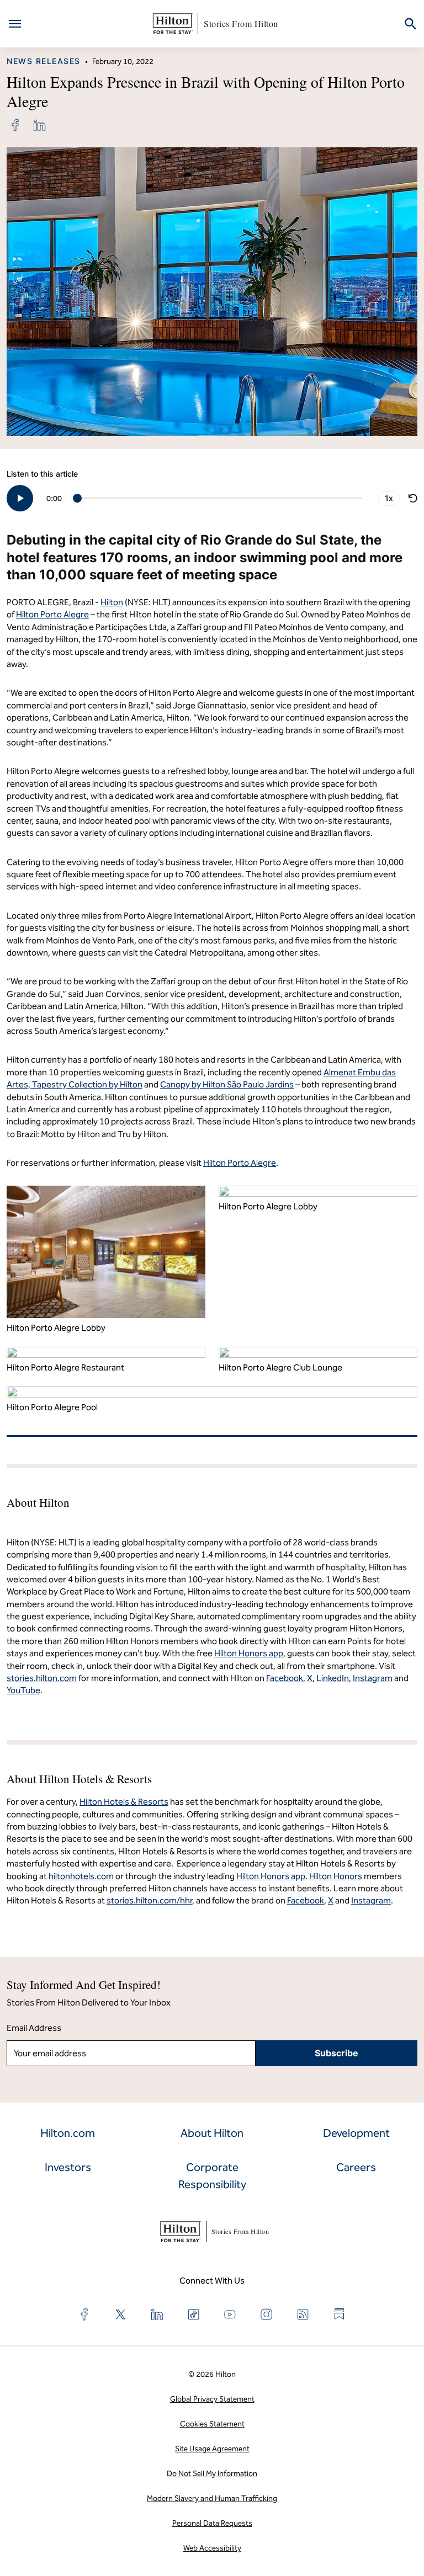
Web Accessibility (212, 2548)
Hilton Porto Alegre (52, 614)
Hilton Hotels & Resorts (124, 1802)
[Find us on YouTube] (230, 2314)
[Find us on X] (121, 2314)
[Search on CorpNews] (410, 24)
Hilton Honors (336, 1876)
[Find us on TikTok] (194, 2314)
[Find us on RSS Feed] (303, 2314)
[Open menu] (15, 24)
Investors (68, 2167)
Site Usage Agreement (212, 2449)
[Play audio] (20, 498)
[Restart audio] (413, 498)
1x (389, 498)
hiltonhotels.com (81, 1876)
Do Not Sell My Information (212, 2474)
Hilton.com (68, 2133)
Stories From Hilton (241, 23)
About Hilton (212, 2133)
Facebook (306, 1900)
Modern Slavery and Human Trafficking (212, 2498)
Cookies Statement (212, 2424)
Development (356, 2133)
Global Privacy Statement (212, 2399)
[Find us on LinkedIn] (157, 2314)
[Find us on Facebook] (84, 2314)
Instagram (371, 1900)
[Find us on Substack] (340, 2314)
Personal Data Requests (212, 2523)
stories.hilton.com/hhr (149, 1900)
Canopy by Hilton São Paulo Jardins (227, 1084)
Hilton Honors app (271, 1876)
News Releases (44, 61)
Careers (356, 2167)
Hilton (112, 602)
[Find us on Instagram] (267, 2314)
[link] (15, 125)
